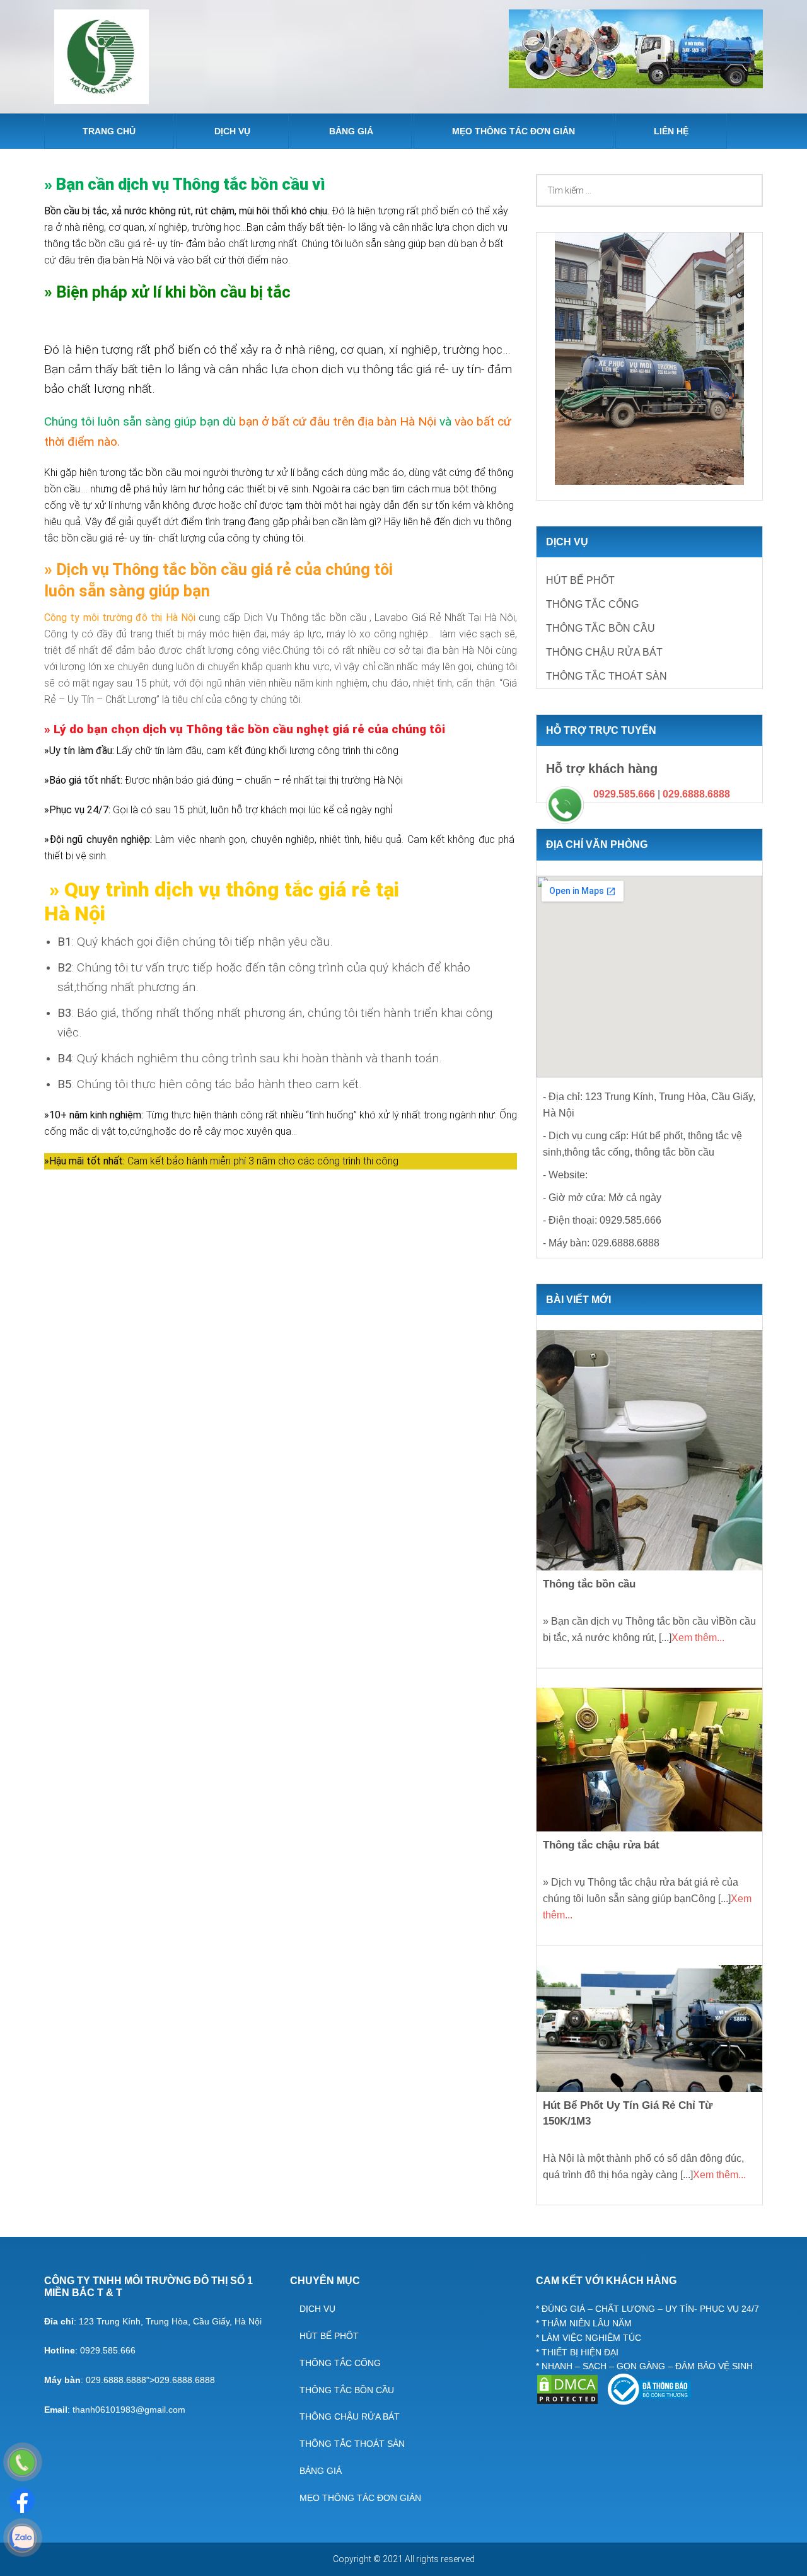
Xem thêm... (698, 1638)
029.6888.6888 (696, 794)
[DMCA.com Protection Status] (569, 2402)
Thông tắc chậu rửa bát (601, 1845)
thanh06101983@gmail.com (129, 2410)
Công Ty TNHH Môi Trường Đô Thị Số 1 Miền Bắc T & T (102, 57)
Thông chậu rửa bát (604, 652)
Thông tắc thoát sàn (607, 676)
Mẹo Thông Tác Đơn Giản (360, 2498)
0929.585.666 (624, 794)
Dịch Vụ (317, 2309)
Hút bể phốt (580, 580)
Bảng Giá (321, 2471)
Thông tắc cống (592, 604)
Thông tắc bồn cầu (601, 628)
